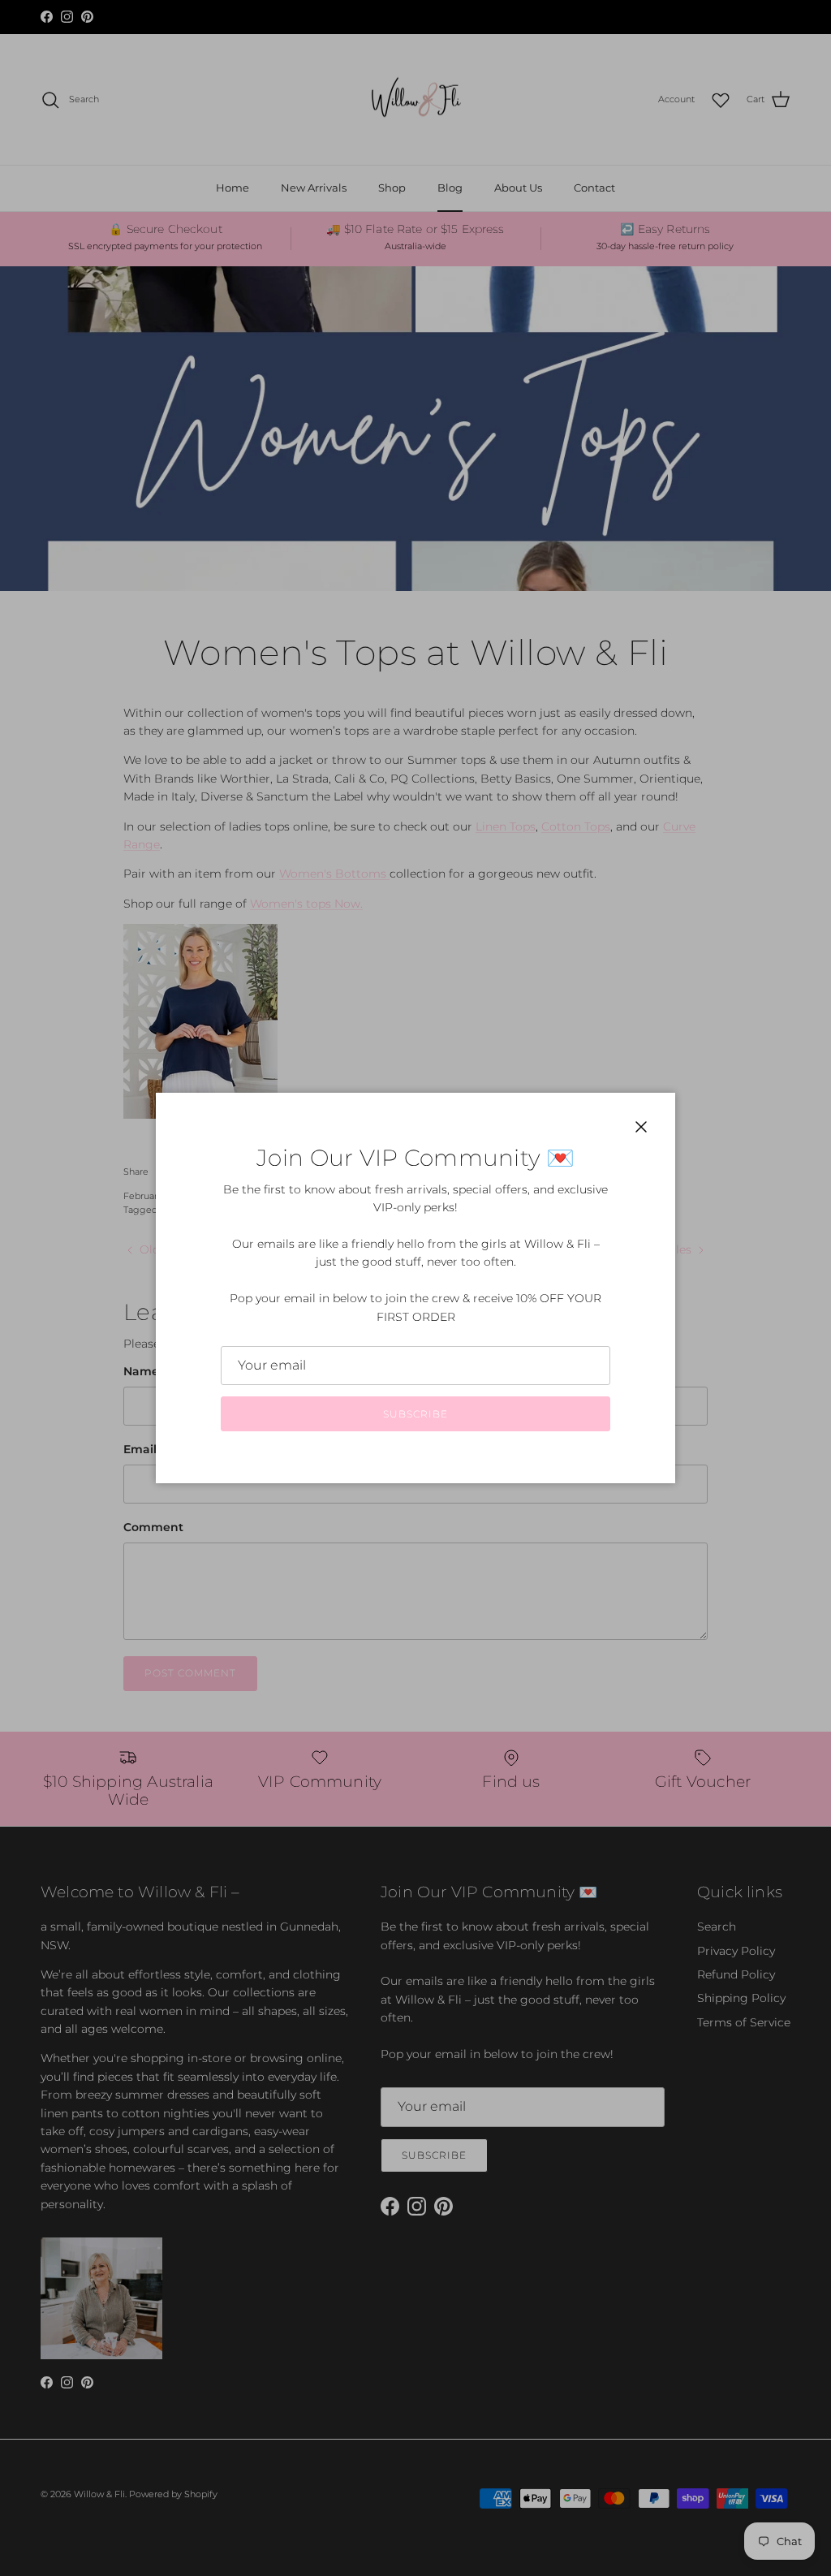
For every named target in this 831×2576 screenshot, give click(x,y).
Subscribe (415, 1414)
